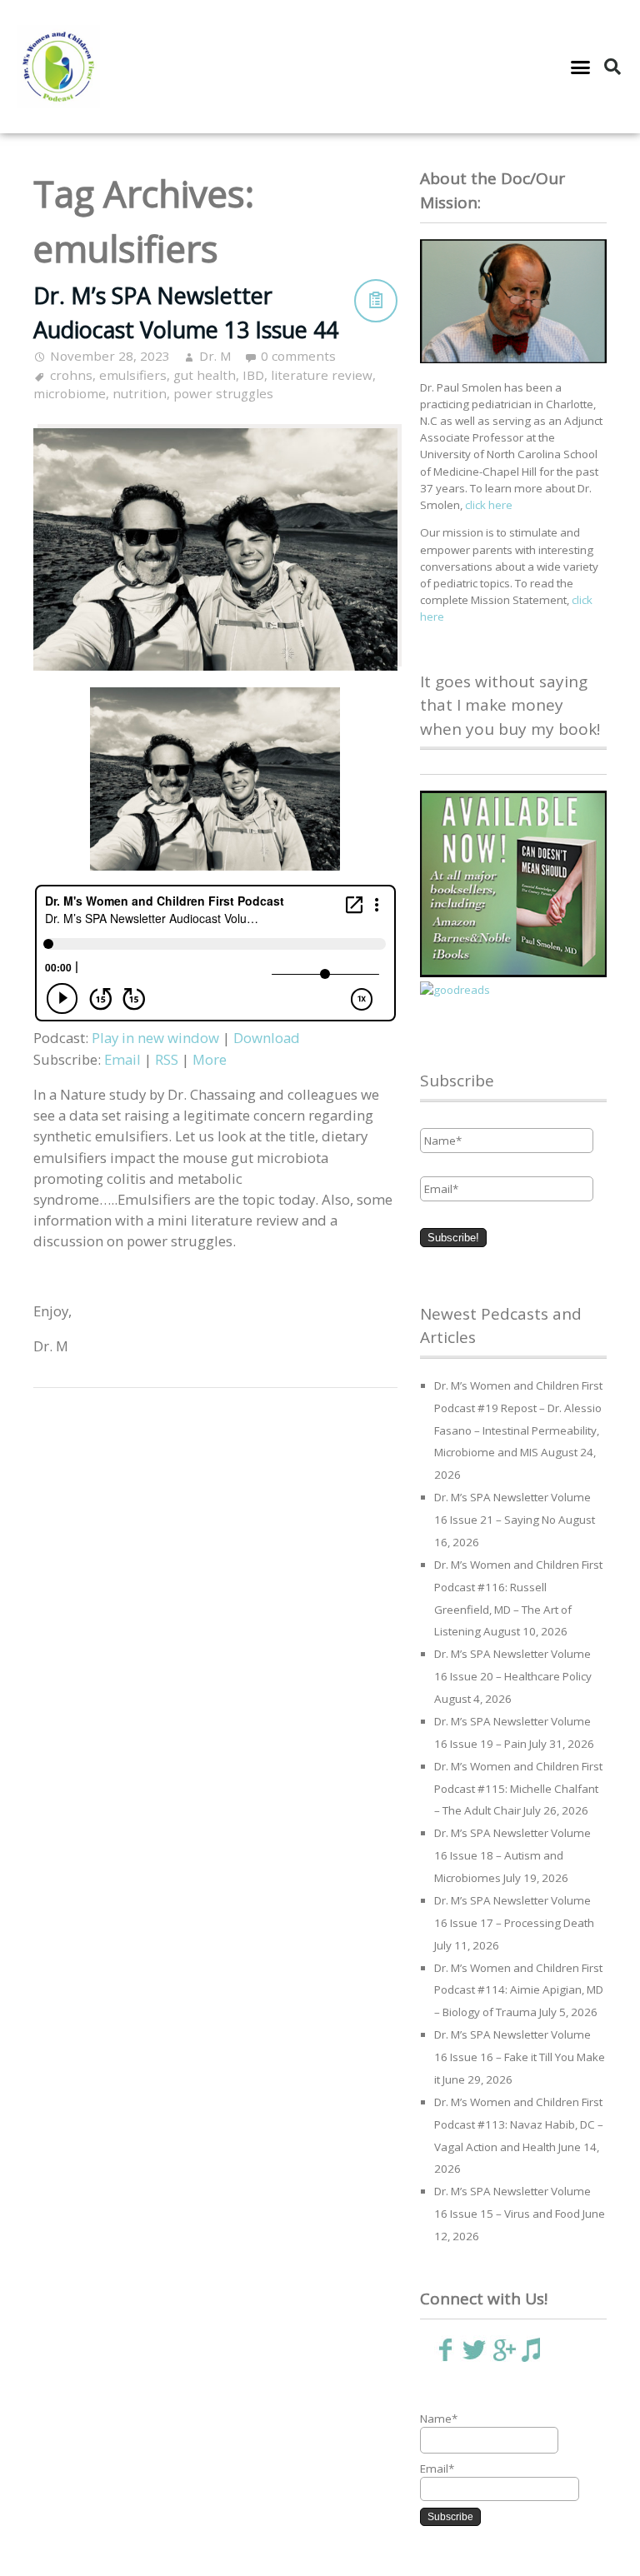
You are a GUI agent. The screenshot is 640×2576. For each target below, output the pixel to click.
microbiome (70, 393)
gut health (205, 375)
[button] (580, 67)
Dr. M (215, 356)
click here (489, 505)
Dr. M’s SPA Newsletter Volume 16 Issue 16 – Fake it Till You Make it (520, 2057)
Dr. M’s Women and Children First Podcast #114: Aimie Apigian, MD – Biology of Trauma (519, 1990)
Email (122, 1059)
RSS (167, 1059)
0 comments (298, 356)
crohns (71, 375)
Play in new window (155, 1038)
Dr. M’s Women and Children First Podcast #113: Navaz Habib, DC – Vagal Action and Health (519, 2124)
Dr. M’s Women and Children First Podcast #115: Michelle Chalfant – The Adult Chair (518, 1789)
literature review (322, 375)
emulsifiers (133, 375)
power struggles (223, 393)
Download (267, 1038)
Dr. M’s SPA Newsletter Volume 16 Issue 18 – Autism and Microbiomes (512, 1855)
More (210, 1059)
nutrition (140, 393)
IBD (253, 375)
